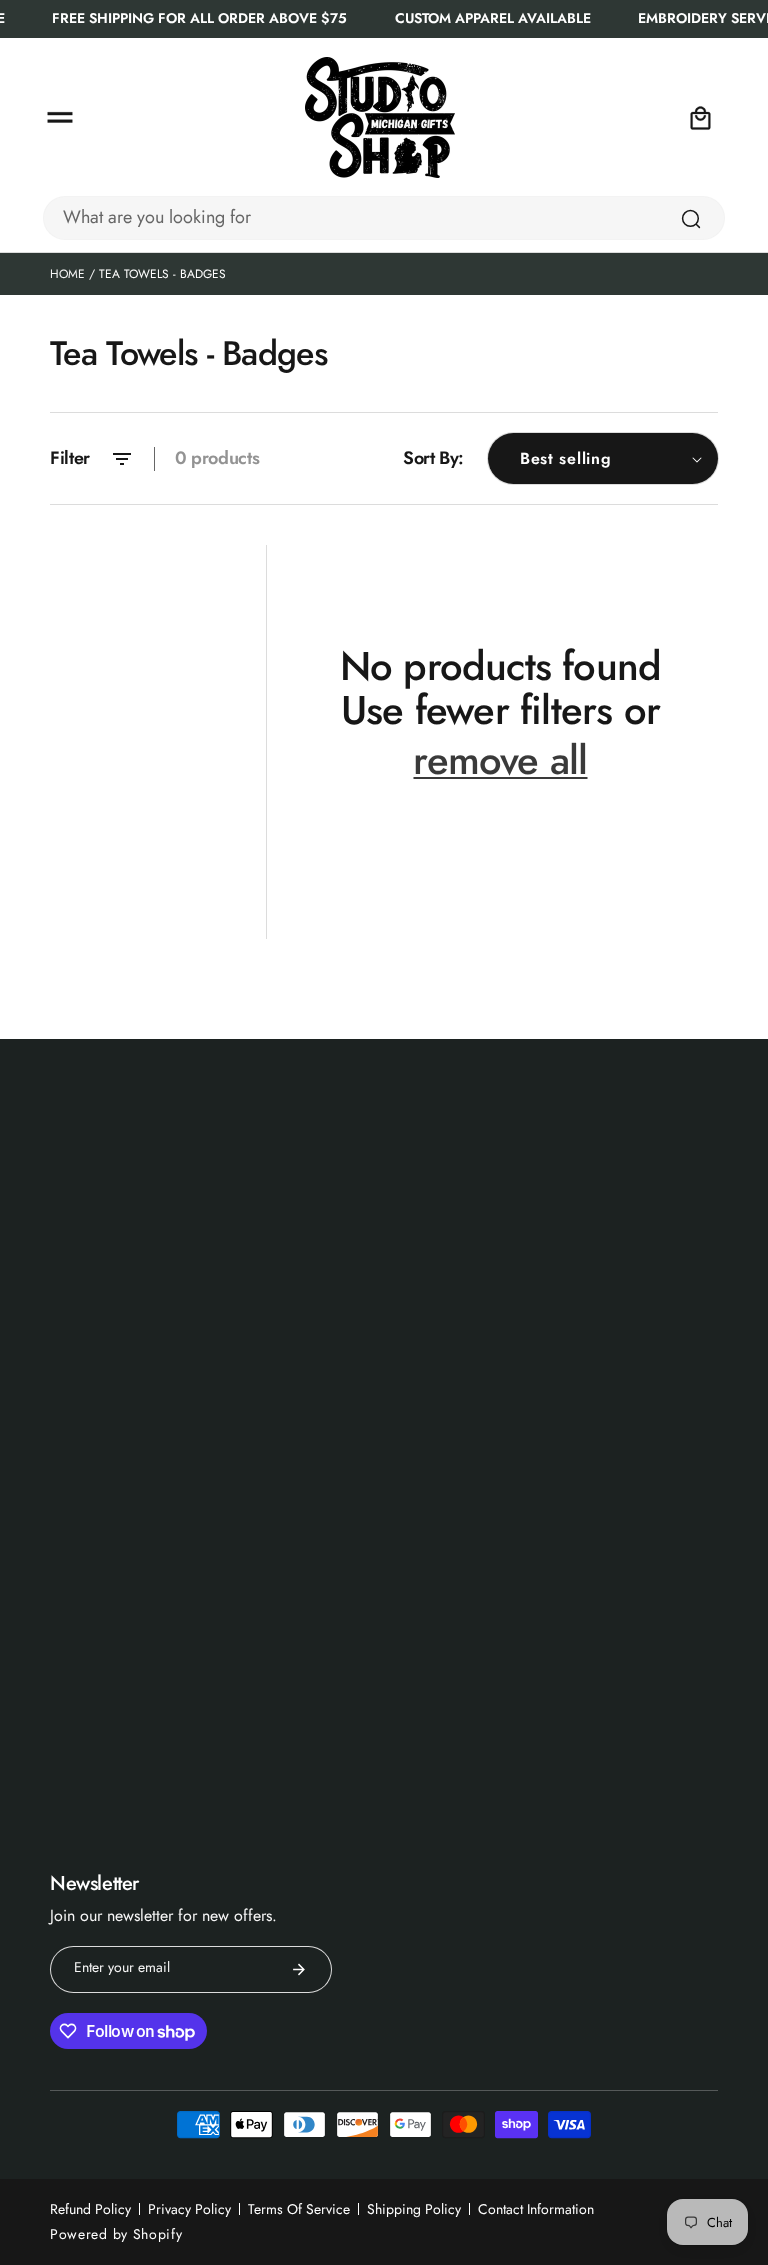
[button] (60, 118)
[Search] (691, 219)
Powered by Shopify (116, 2234)
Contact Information (536, 2209)
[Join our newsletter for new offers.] (299, 1969)
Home (67, 274)
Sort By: (433, 458)
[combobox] (384, 218)
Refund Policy (90, 2209)
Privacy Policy (189, 2209)
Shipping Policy (414, 2209)
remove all (500, 760)
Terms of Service (299, 2209)
